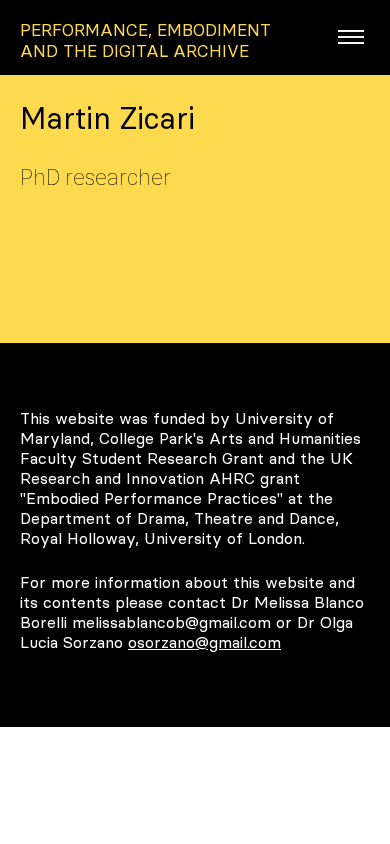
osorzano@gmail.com (204, 642)
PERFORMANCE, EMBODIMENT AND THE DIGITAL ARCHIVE (145, 40)
